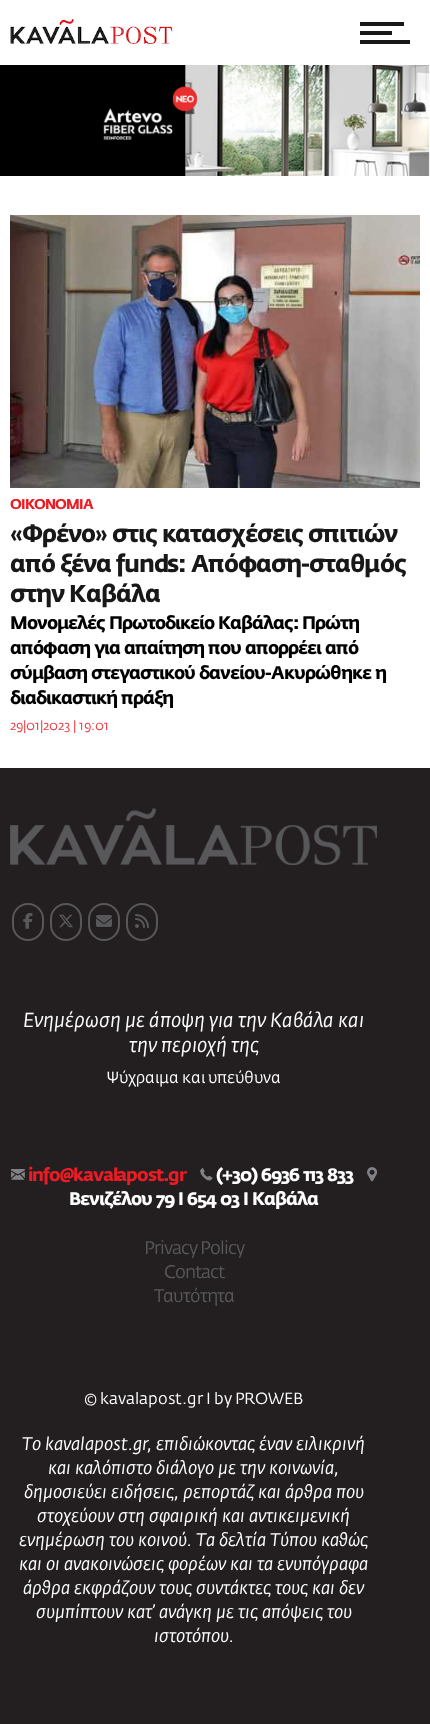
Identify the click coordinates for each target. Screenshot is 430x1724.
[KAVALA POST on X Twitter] (66, 922)
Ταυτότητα (194, 1297)
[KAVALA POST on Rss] (142, 922)
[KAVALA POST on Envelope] (104, 922)
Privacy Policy (194, 1249)
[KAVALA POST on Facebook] (28, 922)
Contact (194, 1273)
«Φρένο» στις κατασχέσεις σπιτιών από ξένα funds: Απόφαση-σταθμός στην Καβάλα (208, 565)
